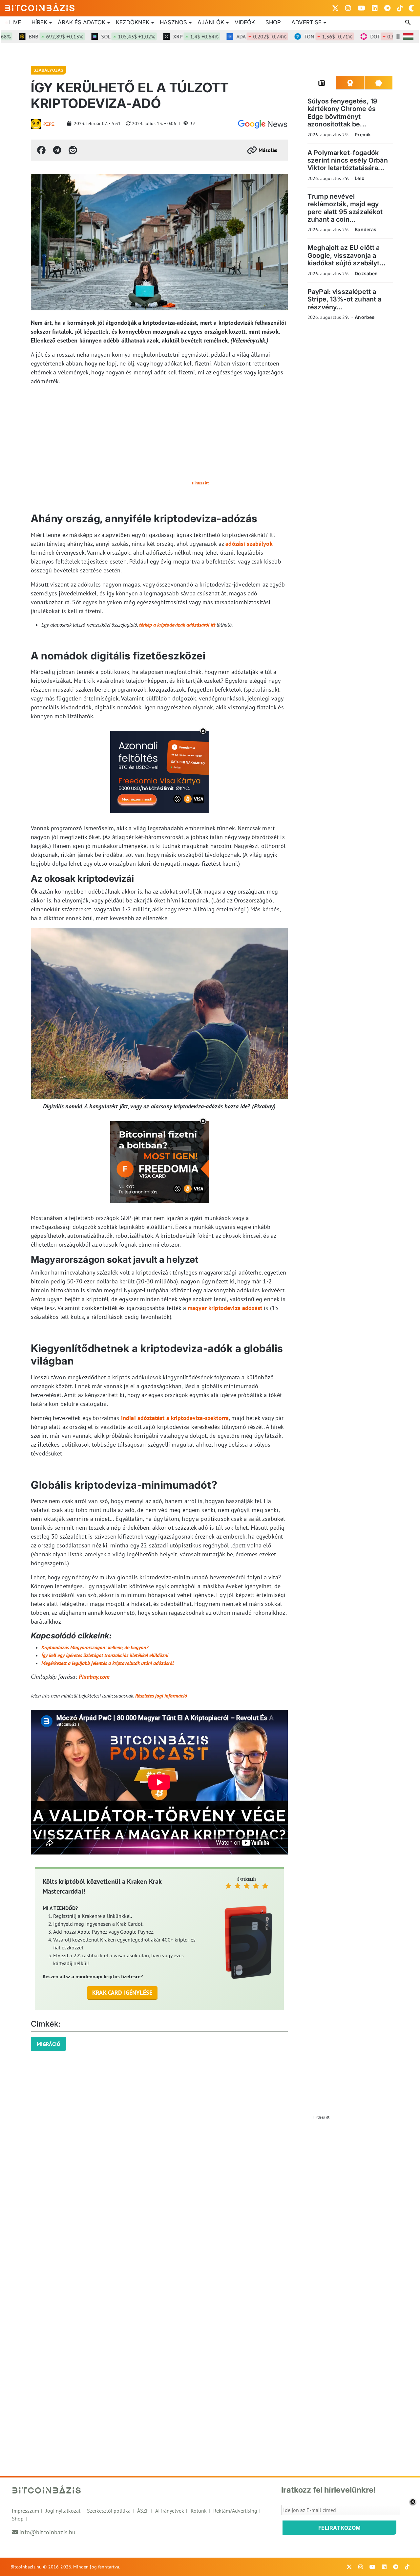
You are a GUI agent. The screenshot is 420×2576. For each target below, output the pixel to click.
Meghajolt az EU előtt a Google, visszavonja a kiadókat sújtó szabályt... (346, 255)
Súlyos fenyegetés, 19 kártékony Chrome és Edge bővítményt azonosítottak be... (342, 113)
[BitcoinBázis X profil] (335, 8)
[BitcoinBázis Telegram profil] (387, 8)
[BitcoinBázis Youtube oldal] (361, 8)
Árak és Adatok (82, 22)
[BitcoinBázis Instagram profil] (348, 8)
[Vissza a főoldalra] (40, 7)
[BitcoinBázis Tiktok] (400, 8)
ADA (232, 36)
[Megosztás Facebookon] (41, 150)
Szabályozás (48, 70)
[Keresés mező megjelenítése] (409, 23)
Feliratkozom (340, 2528)
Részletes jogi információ (161, 1696)
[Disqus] (210, 2205)
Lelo (360, 178)
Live (15, 22)
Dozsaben (366, 273)
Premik (363, 134)
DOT (366, 36)
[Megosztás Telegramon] (57, 150)
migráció (49, 2044)
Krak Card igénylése (122, 1993)
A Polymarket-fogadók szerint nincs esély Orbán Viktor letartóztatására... (348, 160)
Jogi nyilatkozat (63, 2511)
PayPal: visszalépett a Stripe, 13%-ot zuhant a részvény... (344, 299)
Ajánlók (211, 22)
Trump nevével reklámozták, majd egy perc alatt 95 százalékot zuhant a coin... (345, 208)
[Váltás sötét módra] (411, 8)
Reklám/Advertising (235, 2511)
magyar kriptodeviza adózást (225, 1308)
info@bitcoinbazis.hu (47, 2532)
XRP (166, 36)
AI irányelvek (170, 2511)
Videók (245, 22)
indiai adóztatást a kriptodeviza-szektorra (175, 1418)
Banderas (366, 229)
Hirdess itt (200, 483)
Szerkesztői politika (109, 2511)
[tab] (322, 83)
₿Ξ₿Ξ (49, 124)
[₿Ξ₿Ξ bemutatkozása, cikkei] (36, 124)
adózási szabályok (249, 544)
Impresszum (25, 2511)
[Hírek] (262, 124)
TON (299, 36)
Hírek (39, 22)
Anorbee (365, 317)
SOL (98, 36)
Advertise (306, 22)
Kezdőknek (133, 22)
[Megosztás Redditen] (73, 150)
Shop (273, 22)
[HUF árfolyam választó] (408, 36)
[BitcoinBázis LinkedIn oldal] (375, 8)
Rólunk (199, 2511)
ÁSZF (143, 2511)
